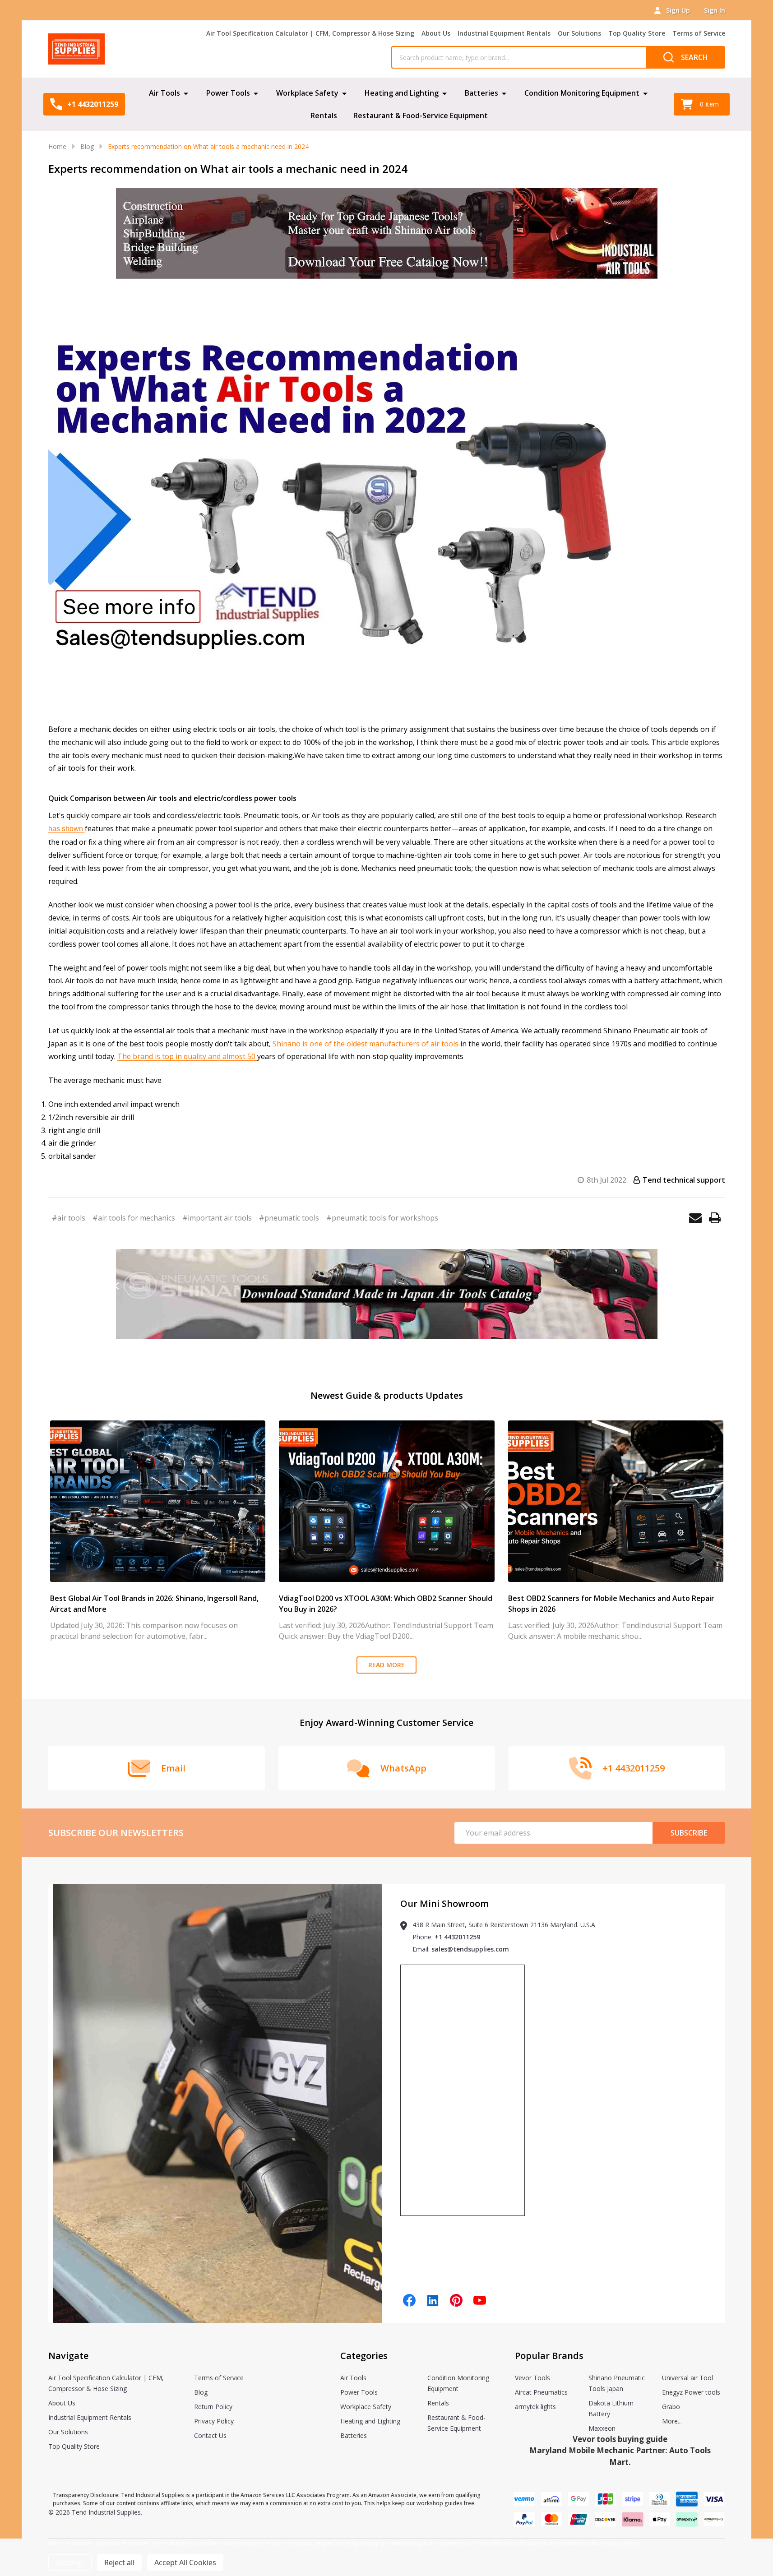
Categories (364, 2356)
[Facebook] (409, 2300)
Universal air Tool (687, 2378)
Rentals (324, 116)
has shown (67, 829)
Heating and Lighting (402, 93)
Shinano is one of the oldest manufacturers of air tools (366, 1044)
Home (57, 146)
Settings (70, 2562)
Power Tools (228, 93)
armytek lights (535, 2407)
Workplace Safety (307, 93)
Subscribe (689, 1833)
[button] (386, 234)
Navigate (68, 2356)
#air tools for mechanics (134, 1218)
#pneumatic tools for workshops (382, 1218)
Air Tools (164, 93)
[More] (186, 93)
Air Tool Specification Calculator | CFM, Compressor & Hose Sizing (310, 33)
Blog (201, 2392)
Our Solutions (579, 33)
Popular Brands (549, 2356)
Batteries (481, 93)
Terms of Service (699, 33)
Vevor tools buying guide (620, 2439)
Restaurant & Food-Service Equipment (421, 116)
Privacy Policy (214, 2421)
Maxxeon (602, 2428)
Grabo (671, 2407)
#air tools (69, 1218)
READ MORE (386, 1665)
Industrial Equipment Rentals (504, 33)
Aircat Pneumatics (541, 2392)
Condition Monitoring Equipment (582, 93)
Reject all (119, 2562)
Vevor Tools (532, 2378)
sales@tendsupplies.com (470, 1949)
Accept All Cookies (185, 2562)
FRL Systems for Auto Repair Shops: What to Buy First (602, 1598)
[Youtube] (480, 2300)
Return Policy (213, 2407)
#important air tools (217, 1218)
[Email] (695, 1218)
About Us (436, 33)
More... (672, 2421)
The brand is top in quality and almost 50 (187, 1056)
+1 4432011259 (457, 1937)
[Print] (715, 1218)
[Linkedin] (433, 2300)
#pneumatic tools (289, 1218)
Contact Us (210, 2435)
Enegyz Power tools (691, 2392)
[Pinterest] (456, 2300)
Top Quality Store (637, 33)
